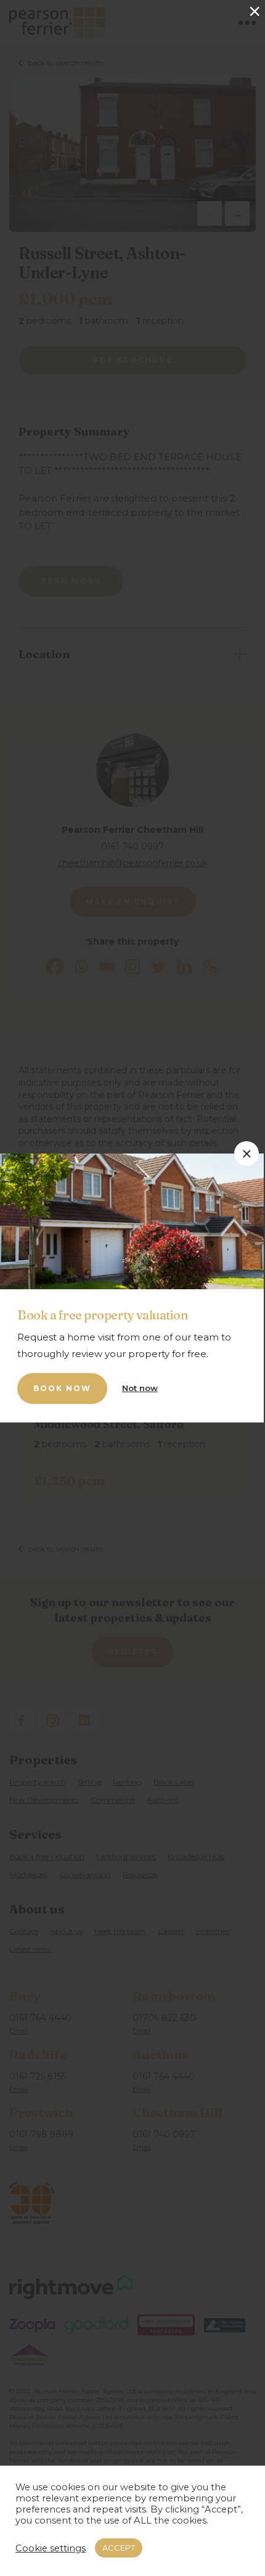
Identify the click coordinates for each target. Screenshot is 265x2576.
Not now (140, 1388)
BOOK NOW (62, 1388)
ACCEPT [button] (119, 2548)
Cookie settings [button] (51, 2548)
